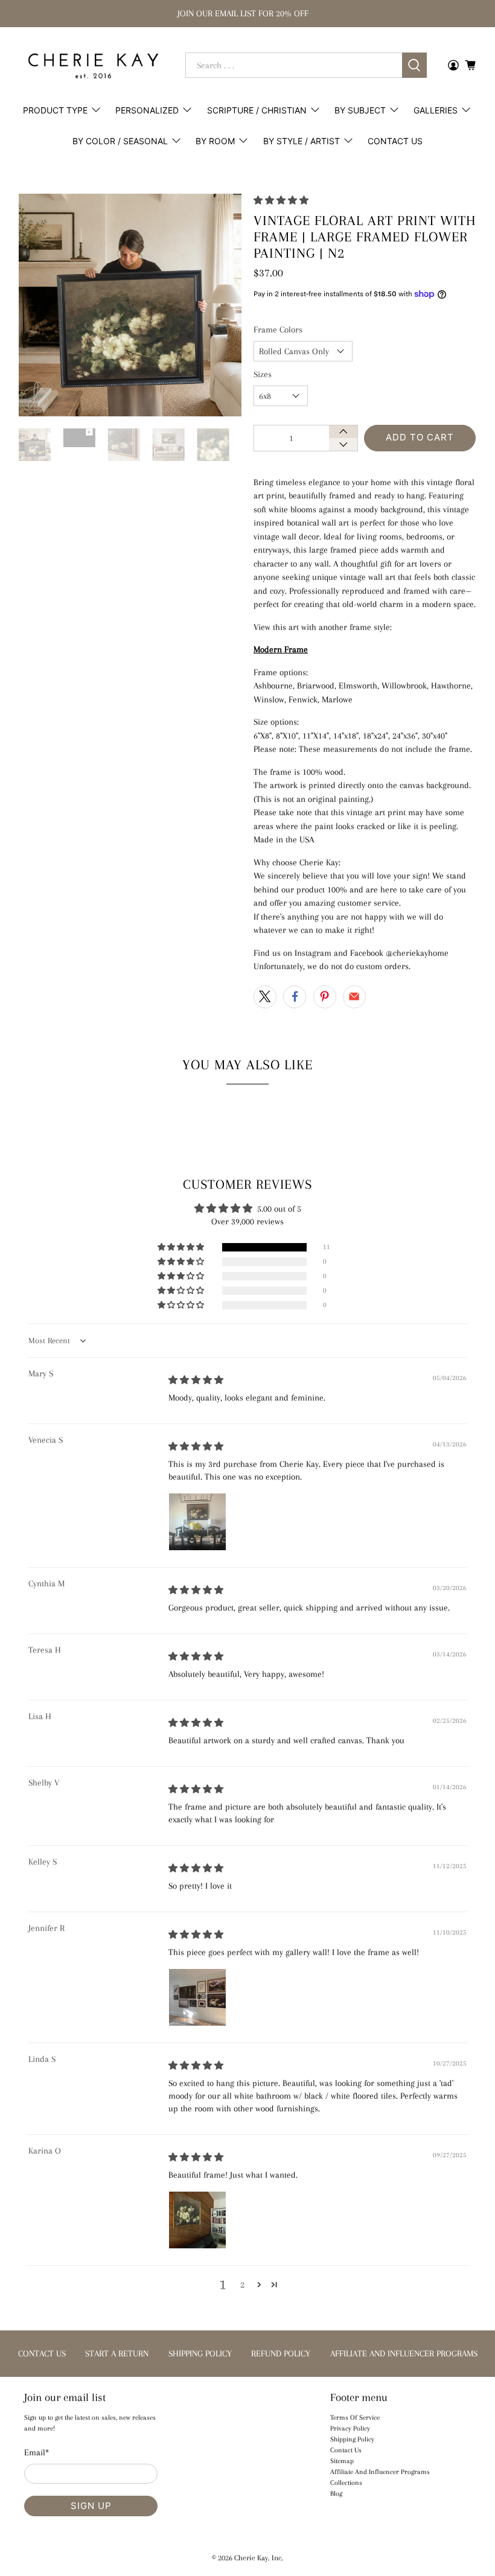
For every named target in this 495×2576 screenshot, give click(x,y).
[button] (281, 200)
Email (37, 2452)
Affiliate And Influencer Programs (380, 2472)
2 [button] (242, 2285)
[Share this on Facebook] (295, 997)
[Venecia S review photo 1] (197, 1522)
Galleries (436, 110)
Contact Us (395, 141)
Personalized (147, 110)
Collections (346, 2483)
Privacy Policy (350, 2428)
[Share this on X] (265, 997)
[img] (196, 1380)
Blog (336, 2494)
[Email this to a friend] (354, 997)
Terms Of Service (355, 2418)
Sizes (263, 374)
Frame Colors (278, 329)
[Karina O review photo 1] (197, 2220)
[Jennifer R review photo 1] (197, 1997)
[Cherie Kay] (93, 66)
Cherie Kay (251, 2558)
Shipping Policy (352, 2439)
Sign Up (91, 2506)
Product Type (55, 110)
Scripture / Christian (257, 110)
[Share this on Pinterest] (325, 997)
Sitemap (342, 2461)
